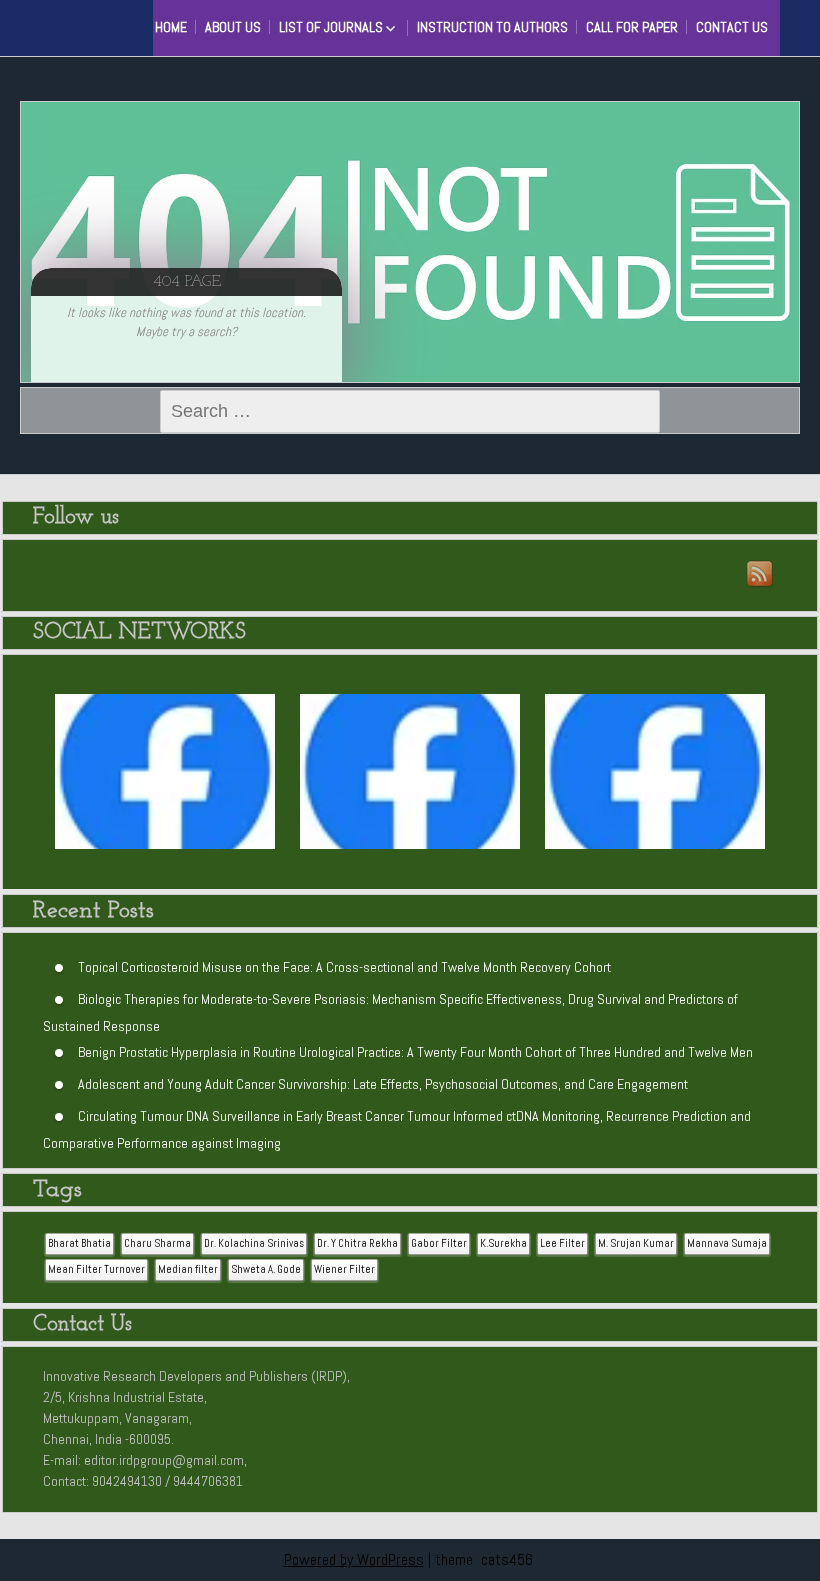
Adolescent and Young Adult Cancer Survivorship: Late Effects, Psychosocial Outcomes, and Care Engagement (383, 1083)
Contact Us (732, 27)
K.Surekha (503, 1243)
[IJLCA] (655, 782)
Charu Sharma (157, 1243)
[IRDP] (100, 25)
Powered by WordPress (354, 1559)
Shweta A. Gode (266, 1269)
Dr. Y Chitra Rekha (357, 1243)
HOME (171, 27)
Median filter (188, 1269)
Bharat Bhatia (79, 1243)
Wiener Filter (344, 1269)
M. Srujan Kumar (636, 1243)
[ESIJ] (165, 782)
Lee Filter (562, 1243)
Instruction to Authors (492, 27)
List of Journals (331, 27)
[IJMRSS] (410, 782)
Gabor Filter (439, 1243)
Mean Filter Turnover (96, 1269)
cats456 (507, 1559)
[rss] (761, 575)
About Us (233, 27)
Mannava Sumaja (727, 1243)
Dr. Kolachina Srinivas (254, 1243)
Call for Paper (632, 27)
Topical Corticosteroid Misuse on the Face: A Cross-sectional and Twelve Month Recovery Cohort (344, 966)
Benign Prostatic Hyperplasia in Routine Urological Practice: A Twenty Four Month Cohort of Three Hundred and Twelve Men (415, 1051)
